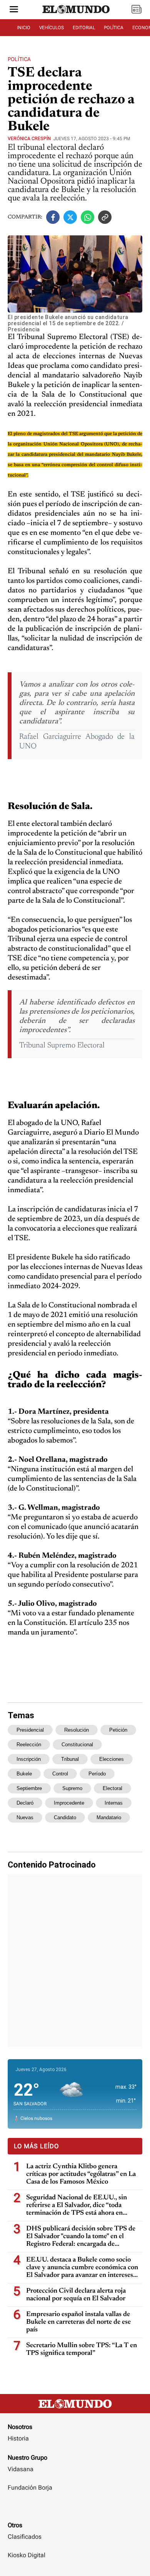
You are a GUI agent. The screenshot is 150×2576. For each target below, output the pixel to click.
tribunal (70, 1759)
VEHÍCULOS (52, 28)
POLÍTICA (114, 28)
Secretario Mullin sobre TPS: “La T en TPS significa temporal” (82, 2349)
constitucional (77, 1745)
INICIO (24, 28)
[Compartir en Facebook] (53, 217)
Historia (18, 2438)
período (97, 1774)
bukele (24, 1774)
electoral (112, 1788)
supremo (72, 1788)
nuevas (25, 1817)
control (60, 1774)
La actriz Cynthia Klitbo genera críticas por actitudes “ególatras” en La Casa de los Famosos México (81, 2174)
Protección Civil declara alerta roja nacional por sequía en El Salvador (76, 2295)
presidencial (30, 1730)
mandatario (109, 1817)
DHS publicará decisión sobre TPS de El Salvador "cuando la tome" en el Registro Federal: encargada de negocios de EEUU (81, 2237)
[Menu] (14, 10)
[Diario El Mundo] (76, 17)
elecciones (112, 1759)
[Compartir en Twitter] (70, 217)
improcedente (69, 1803)
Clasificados (25, 2537)
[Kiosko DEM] (137, 10)
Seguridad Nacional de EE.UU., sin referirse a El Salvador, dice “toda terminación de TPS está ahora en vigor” (77, 2206)
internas (114, 1803)
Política (19, 59)
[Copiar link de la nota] (105, 217)
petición (118, 1730)
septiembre (29, 1788)
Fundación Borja (30, 2487)
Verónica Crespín (29, 139)
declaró (25, 1803)
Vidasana (21, 2469)
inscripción (29, 1759)
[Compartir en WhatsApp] (87, 217)
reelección (29, 1745)
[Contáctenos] (75, 2510)
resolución (77, 1730)
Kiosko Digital (27, 2555)
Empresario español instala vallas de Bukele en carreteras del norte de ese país (78, 2322)
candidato (65, 1817)
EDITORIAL (84, 28)
